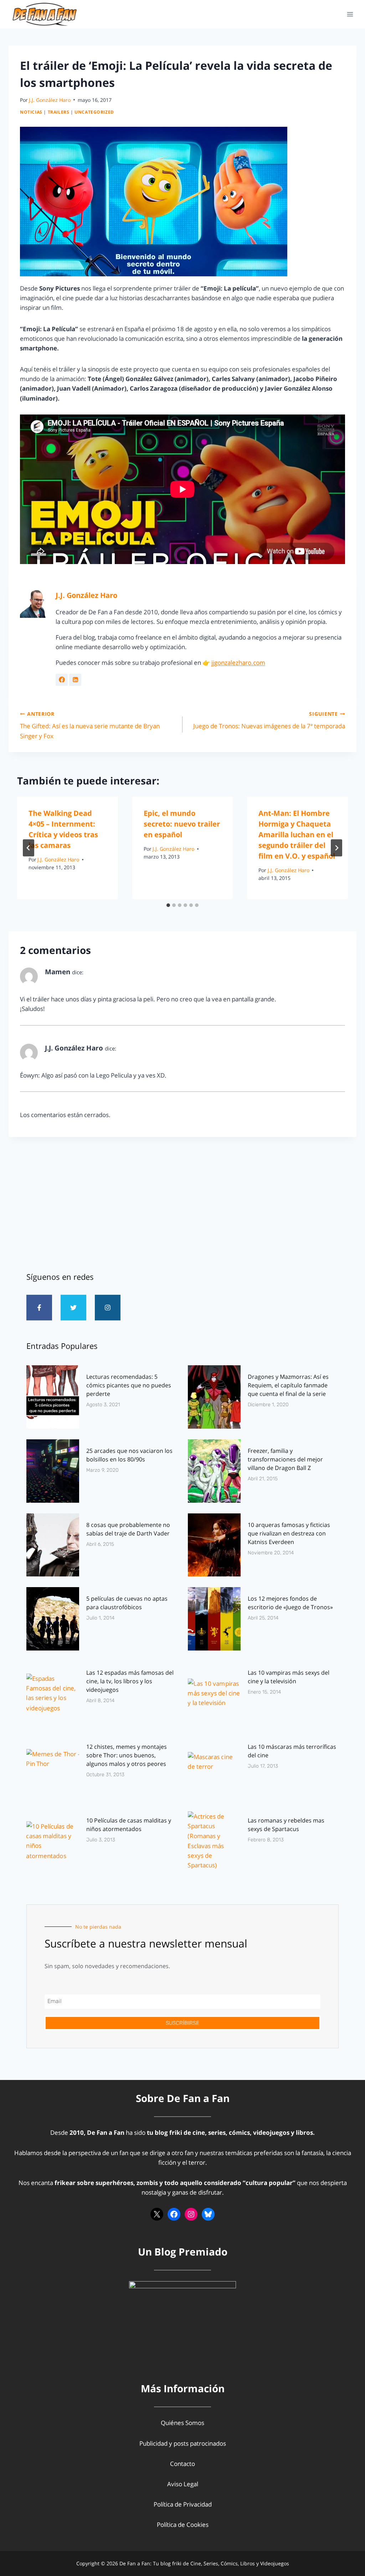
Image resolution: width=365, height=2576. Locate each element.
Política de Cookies (183, 2525)
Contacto (182, 2464)
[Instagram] (108, 1308)
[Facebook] (174, 2214)
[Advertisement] (182, 1201)
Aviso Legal (183, 2484)
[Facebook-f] (39, 1308)
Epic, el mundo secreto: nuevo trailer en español (182, 824)
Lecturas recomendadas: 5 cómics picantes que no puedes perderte (129, 1385)
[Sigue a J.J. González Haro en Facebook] (62, 680)
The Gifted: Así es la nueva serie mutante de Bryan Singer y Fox (90, 725)
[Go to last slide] (29, 848)
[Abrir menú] (350, 14)
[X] (157, 2214)
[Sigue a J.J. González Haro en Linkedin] (75, 680)
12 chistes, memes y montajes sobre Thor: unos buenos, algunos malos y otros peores (127, 1755)
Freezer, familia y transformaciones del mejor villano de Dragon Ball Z (285, 1459)
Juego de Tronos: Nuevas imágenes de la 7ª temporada (269, 720)
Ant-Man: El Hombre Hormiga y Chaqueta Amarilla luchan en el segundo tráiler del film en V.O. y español (297, 835)
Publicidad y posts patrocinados (183, 2443)
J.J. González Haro (50, 100)
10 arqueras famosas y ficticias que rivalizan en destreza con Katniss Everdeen (289, 1533)
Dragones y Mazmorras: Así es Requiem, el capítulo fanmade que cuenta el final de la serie (288, 1385)
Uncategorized (94, 112)
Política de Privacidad (183, 2504)
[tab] (168, 905)
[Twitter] (73, 1308)
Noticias (31, 112)
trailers (59, 112)
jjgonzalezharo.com (238, 663)
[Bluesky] (208, 2214)
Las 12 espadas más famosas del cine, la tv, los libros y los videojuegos (130, 1681)
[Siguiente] (336, 848)
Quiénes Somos (182, 2423)
